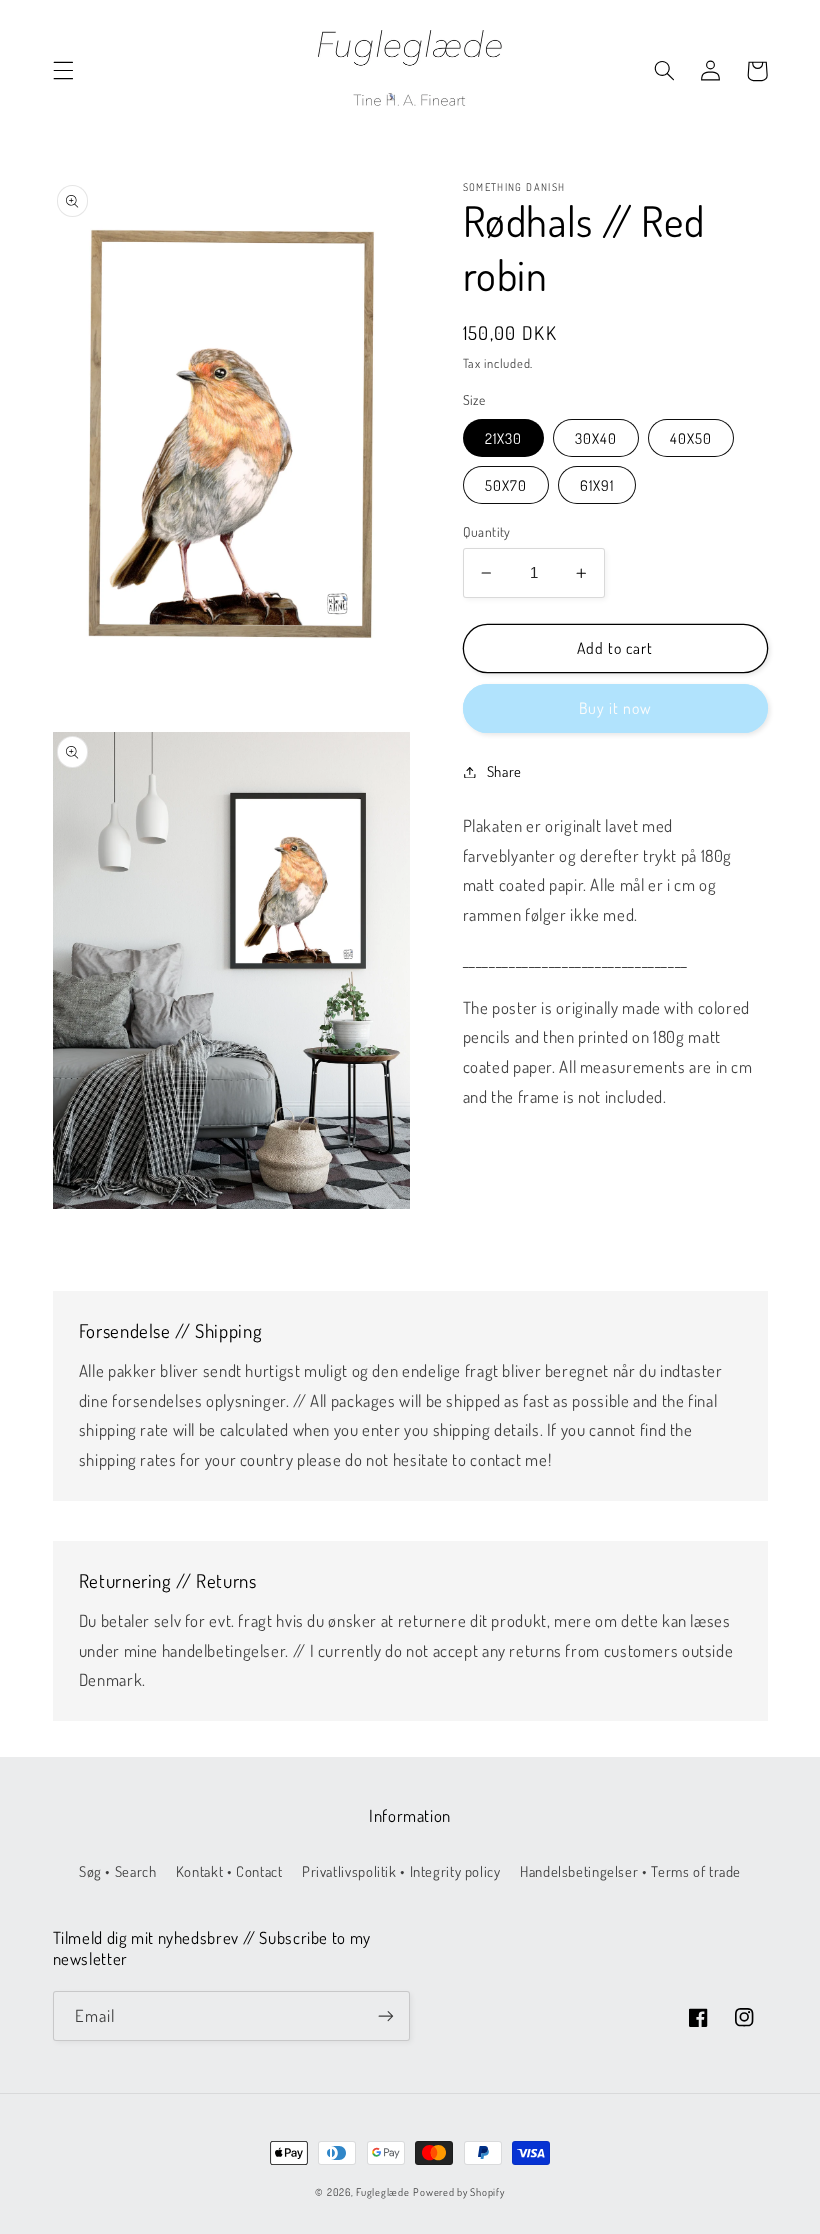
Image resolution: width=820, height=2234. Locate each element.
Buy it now (615, 708)
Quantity (487, 531)
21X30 (503, 438)
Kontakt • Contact (229, 1871)
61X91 (597, 485)
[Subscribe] (386, 2015)
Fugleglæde (382, 2191)
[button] (63, 71)
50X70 (506, 485)
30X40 (596, 438)
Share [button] (504, 771)
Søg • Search (118, 1871)
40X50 (691, 438)
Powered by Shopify (458, 2191)
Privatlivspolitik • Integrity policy (401, 1871)
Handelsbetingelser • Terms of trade (630, 1871)
